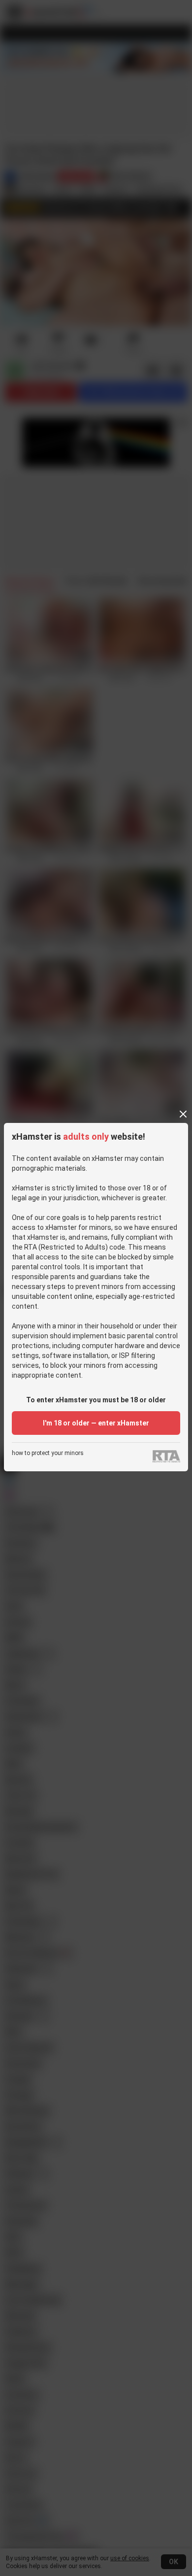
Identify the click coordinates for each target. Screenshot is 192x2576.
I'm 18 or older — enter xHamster (96, 1423)
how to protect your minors (48, 1453)
